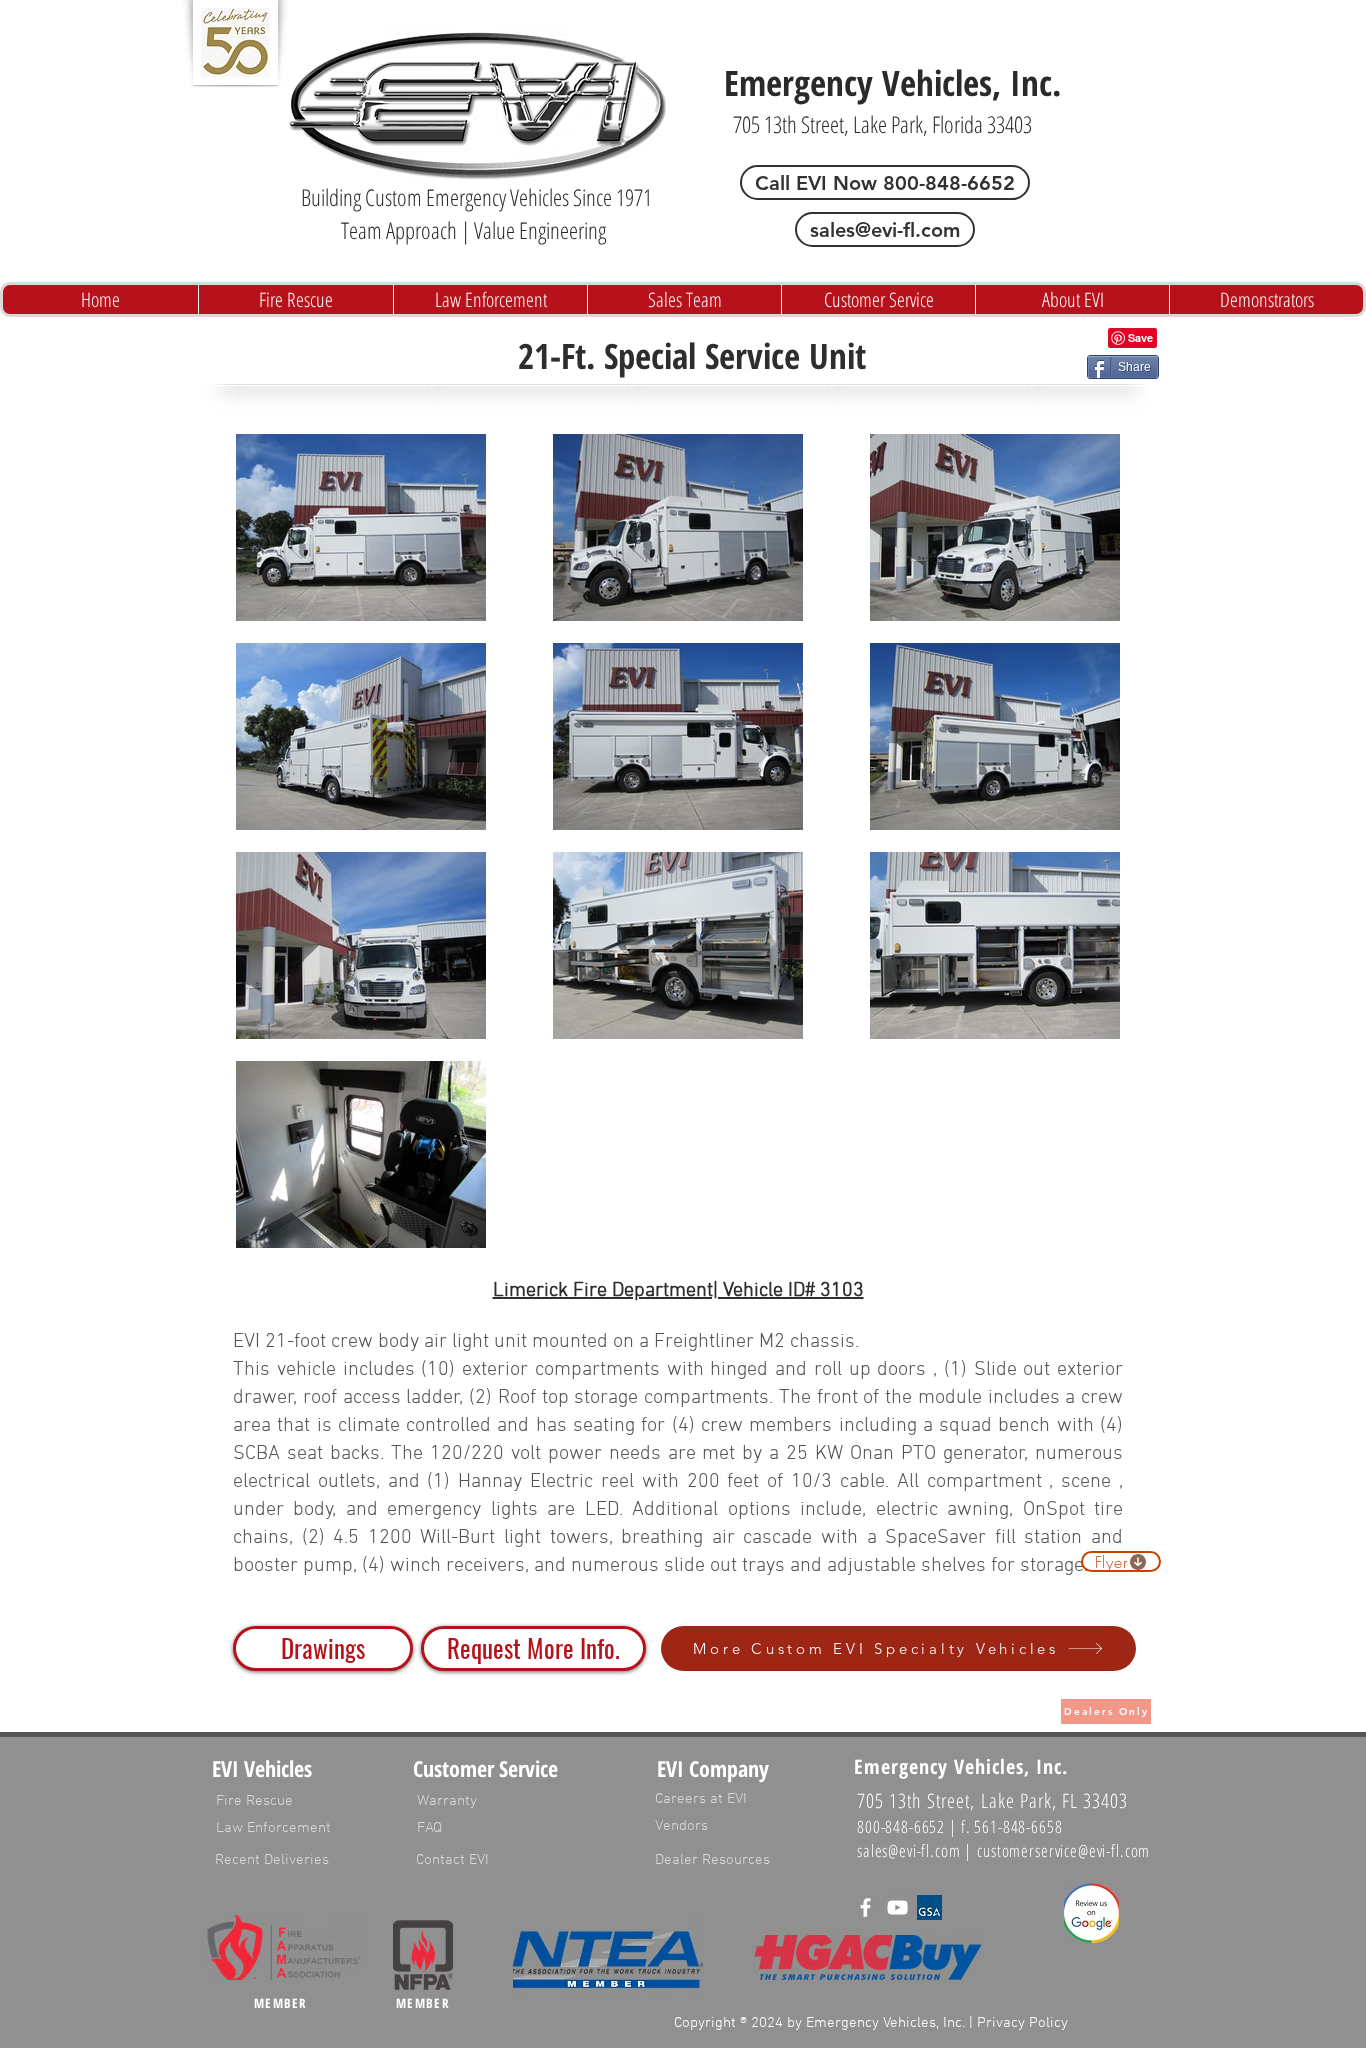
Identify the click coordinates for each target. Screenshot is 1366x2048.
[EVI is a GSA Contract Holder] (929, 1907)
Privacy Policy (1022, 2023)
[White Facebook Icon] (865, 1907)
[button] (533, 1648)
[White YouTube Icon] (897, 1907)
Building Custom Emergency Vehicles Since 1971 (476, 197)
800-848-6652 (901, 1826)
